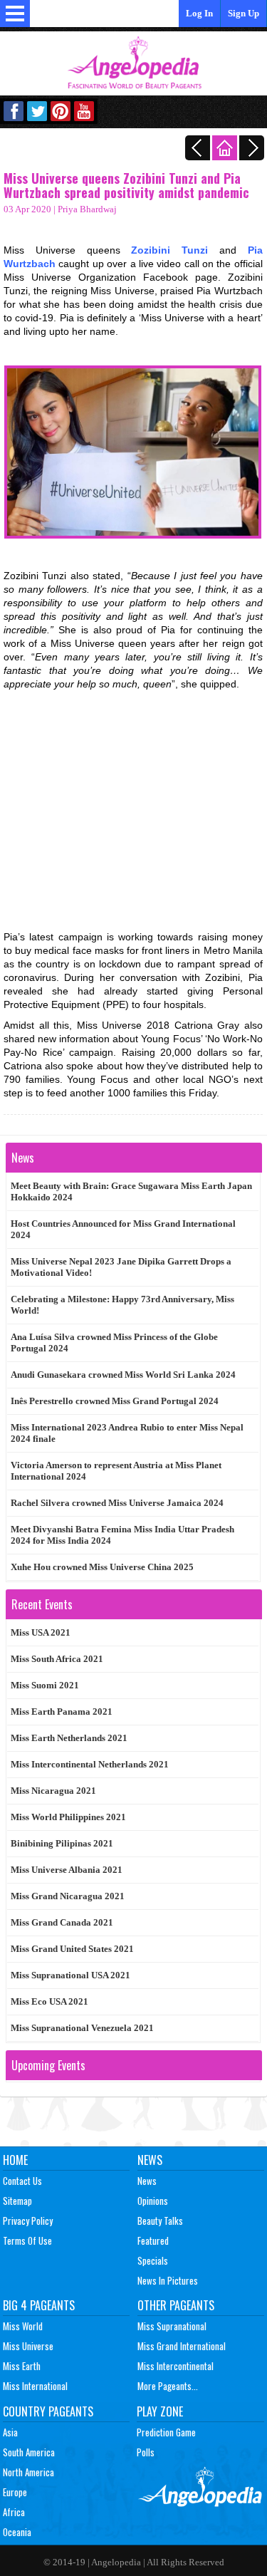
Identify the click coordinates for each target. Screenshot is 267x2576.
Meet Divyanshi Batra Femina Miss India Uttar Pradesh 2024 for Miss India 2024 (122, 1535)
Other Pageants (176, 2305)
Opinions (153, 2201)
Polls (146, 2452)
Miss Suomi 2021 (45, 1685)
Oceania (17, 2532)
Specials (153, 2260)
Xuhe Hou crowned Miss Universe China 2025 (102, 1567)
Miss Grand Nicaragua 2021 (68, 1896)
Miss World (23, 2326)
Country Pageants (48, 2411)
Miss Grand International (182, 2346)
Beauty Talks (160, 2221)
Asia (10, 2432)
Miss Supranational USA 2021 (70, 1975)
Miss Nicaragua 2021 (53, 1791)
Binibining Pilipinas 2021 (62, 1843)
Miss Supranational (172, 2326)
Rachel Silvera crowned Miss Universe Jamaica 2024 (117, 1503)
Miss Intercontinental (176, 2366)
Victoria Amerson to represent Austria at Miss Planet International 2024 (116, 1471)
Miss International (35, 2386)
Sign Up (244, 13)
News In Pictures (168, 2280)
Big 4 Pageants (39, 2305)
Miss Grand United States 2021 (72, 1949)
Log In (199, 13)
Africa (14, 2512)
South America (29, 2452)
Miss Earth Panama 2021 (62, 1712)
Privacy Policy (28, 2221)
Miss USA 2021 (41, 1632)
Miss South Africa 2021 (57, 1659)
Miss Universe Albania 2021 (67, 1870)
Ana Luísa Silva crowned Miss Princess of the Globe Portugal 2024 (114, 1342)
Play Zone (160, 2411)
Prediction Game (166, 2432)
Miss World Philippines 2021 (68, 1817)
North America (28, 2472)
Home (15, 2160)
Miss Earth (22, 2366)
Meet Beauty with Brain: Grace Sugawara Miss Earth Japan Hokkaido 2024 (131, 1191)
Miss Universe (28, 2346)
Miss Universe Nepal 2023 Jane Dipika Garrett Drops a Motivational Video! (121, 1267)
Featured (153, 2240)
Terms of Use (27, 2240)
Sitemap (17, 2201)
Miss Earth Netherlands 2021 (69, 1738)
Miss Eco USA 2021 (49, 2001)
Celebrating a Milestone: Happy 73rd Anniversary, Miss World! (122, 1305)
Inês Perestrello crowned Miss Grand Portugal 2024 (115, 1401)
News (150, 2160)
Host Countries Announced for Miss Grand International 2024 (123, 1229)
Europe (15, 2492)
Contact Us (22, 2181)
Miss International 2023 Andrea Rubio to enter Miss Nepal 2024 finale (127, 1433)
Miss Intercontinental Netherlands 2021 (90, 1764)
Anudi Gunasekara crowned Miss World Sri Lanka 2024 (123, 1375)
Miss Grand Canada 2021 (62, 1922)
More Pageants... (168, 2386)
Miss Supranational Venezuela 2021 (82, 2028)
